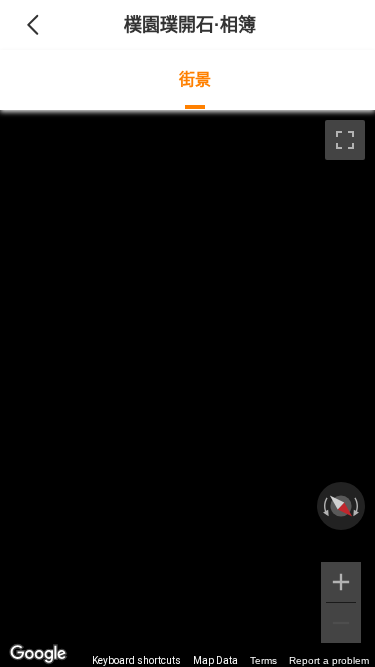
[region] (187, 388)
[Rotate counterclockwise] (324, 506)
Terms (263, 660)
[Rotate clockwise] (358, 506)
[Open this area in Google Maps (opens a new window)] (38, 654)
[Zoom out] (341, 623)
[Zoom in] (341, 582)
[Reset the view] (341, 506)
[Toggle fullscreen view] (345, 140)
